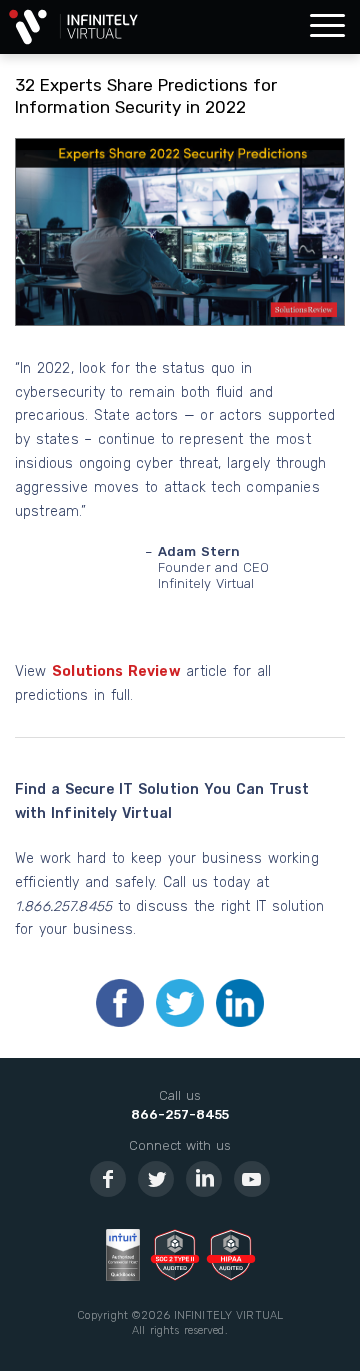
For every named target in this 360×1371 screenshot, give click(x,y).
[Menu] (327, 27)
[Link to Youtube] (252, 1179)
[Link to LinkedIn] (204, 1179)
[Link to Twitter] (156, 1179)
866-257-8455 (180, 1114)
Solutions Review (116, 671)
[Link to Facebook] (108, 1179)
